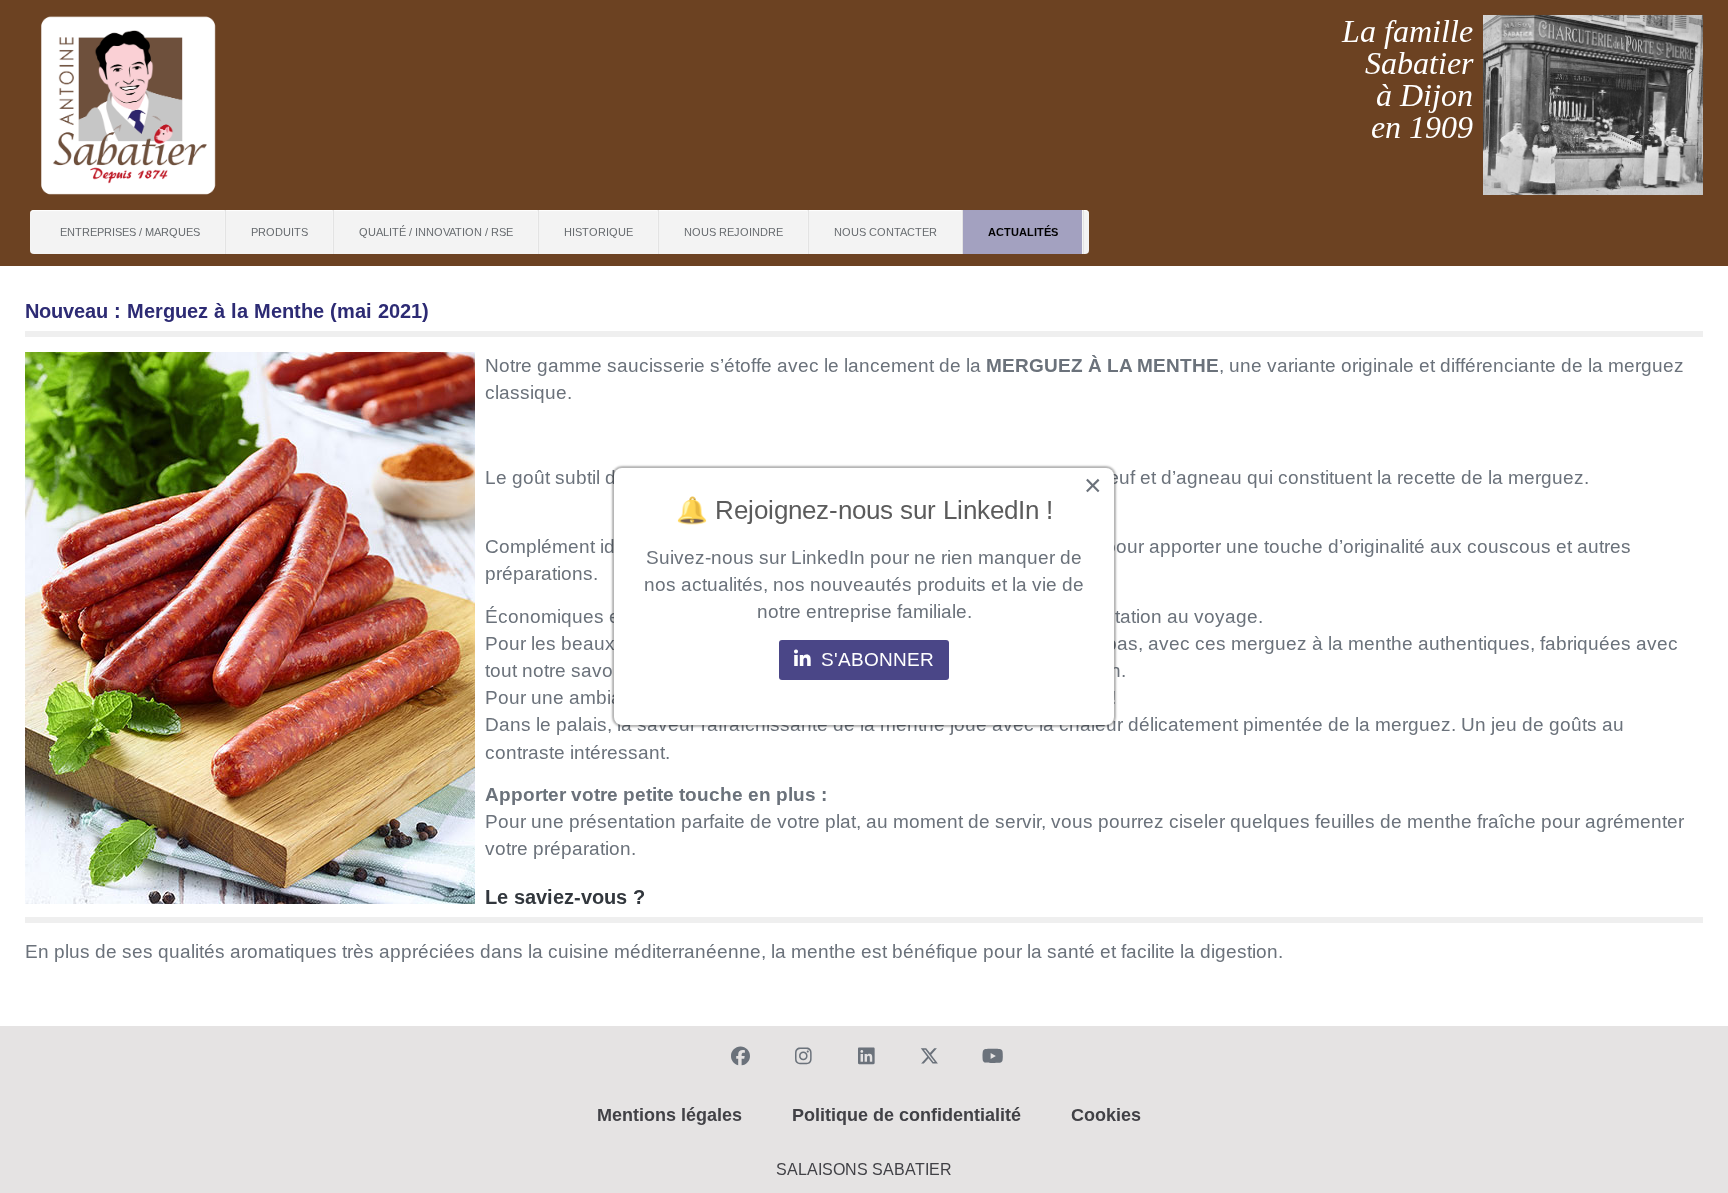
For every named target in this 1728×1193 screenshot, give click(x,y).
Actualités (1023, 232)
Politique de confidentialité (906, 1115)
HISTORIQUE (598, 232)
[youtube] (989, 1054)
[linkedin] (863, 1054)
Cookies (1106, 1115)
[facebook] (737, 1054)
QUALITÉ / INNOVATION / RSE (436, 232)
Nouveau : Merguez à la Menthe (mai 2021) (227, 311)
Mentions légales (669, 1115)
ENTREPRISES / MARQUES (130, 232)
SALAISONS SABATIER (864, 1169)
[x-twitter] (926, 1054)
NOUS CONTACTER (885, 232)
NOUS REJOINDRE (733, 232)
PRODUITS (279, 232)
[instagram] (800, 1054)
